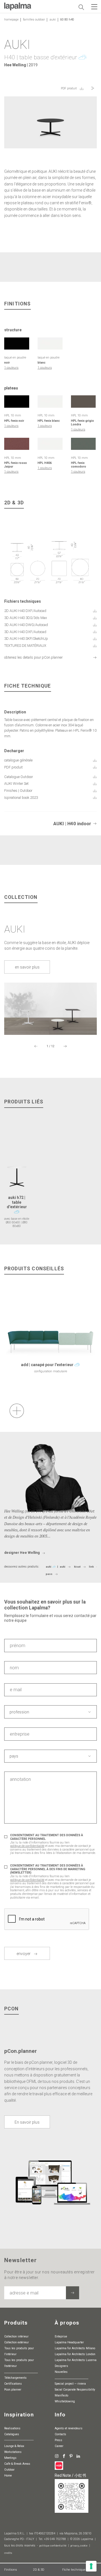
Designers (61, 2366)
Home (8, 2476)
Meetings (10, 2458)
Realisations (12, 2428)
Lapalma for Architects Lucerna (76, 2360)
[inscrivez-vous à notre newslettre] (73, 2293)
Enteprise (61, 2336)
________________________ (21, 2372)
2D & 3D (39, 2570)
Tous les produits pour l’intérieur (19, 2351)
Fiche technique (74, 2570)
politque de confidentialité (27, 1846)
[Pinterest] (71, 2456)
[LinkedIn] (78, 2456)
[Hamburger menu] (94, 7)
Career (59, 2446)
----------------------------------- (19, 2440)
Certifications (13, 2384)
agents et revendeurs (69, 2428)
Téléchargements (15, 2378)
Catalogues (12, 2434)
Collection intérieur (16, 2336)
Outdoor (9, 2470)
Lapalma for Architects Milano (75, 2348)
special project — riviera (70, 2384)
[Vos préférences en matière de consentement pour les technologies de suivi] (91, 2566)
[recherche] (81, 7)
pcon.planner (13, 2390)
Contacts (60, 2434)
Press (58, 2440)
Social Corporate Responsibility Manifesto (75, 2393)
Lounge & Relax (14, 2446)
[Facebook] (64, 2456)
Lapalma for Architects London (75, 2354)
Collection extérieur (17, 2342)
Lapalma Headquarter (69, 2342)
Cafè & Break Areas (17, 2464)
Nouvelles (61, 2372)
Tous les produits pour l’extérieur (19, 2363)
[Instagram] (57, 2456)
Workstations (13, 2452)
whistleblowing (65, 2401)
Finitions (11, 2570)
